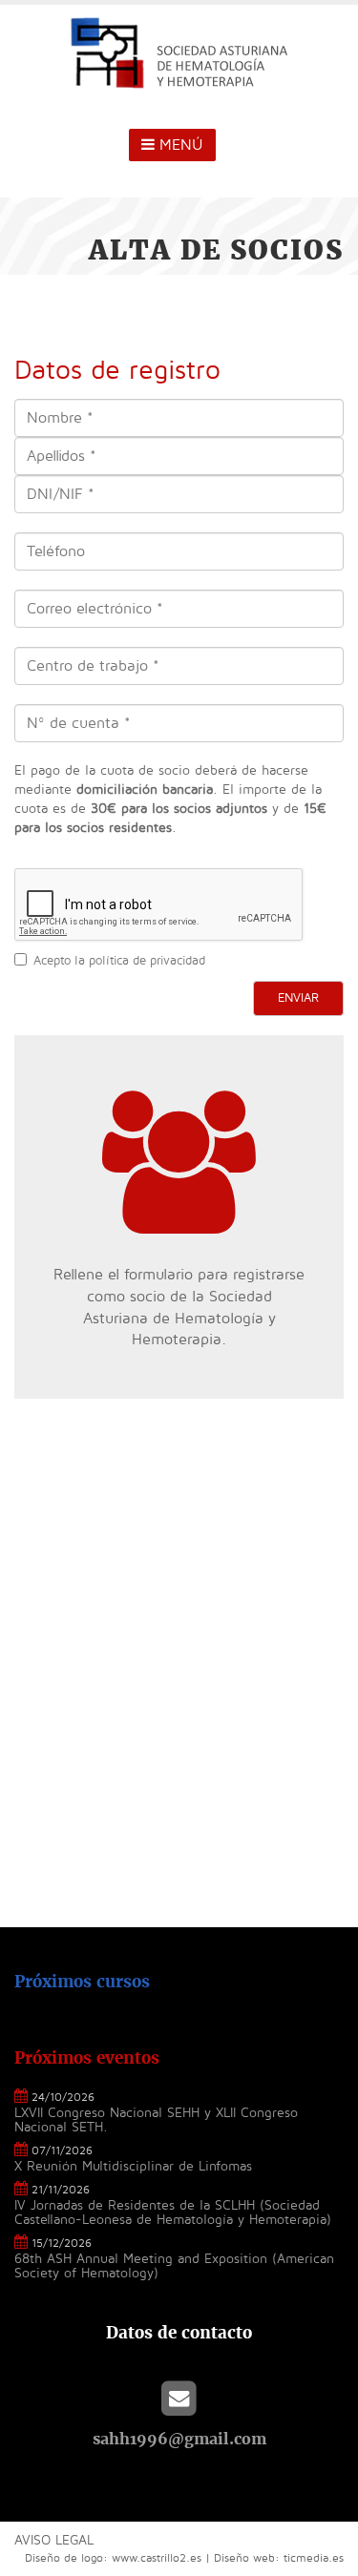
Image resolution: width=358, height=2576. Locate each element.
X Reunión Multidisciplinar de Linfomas (133, 2166)
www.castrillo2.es (157, 2558)
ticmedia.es (314, 2558)
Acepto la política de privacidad (119, 961)
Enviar (298, 998)
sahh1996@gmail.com (179, 2439)
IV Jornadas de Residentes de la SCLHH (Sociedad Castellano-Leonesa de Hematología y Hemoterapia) (173, 2212)
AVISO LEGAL (54, 2540)
